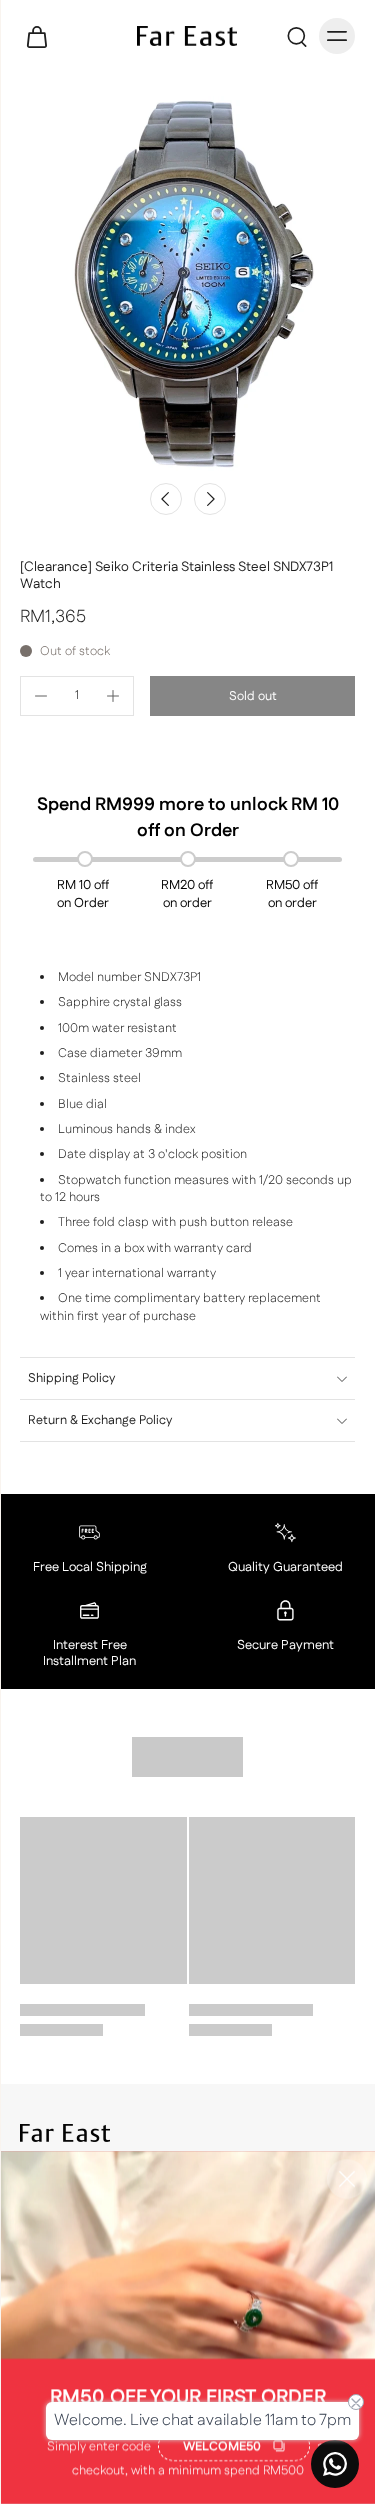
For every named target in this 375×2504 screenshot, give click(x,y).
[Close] (347, 2179)
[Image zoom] (187, 283)
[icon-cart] (42, 36)
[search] (297, 36)
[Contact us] (335, 2464)
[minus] (41, 696)
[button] (252, 696)
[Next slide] (210, 499)
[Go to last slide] (166, 499)
